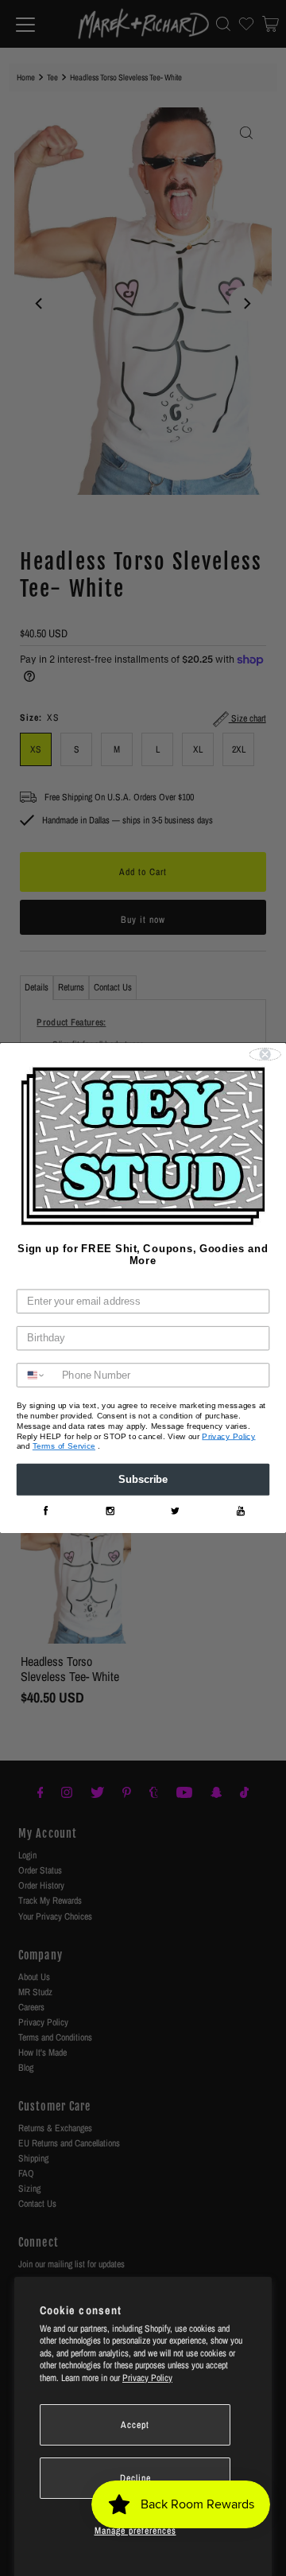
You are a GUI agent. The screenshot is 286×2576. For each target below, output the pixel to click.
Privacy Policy (147, 2378)
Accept (135, 2425)
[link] (45, 1511)
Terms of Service (64, 1446)
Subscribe (143, 1480)
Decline (135, 2478)
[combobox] (37, 1376)
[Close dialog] (265, 1055)
